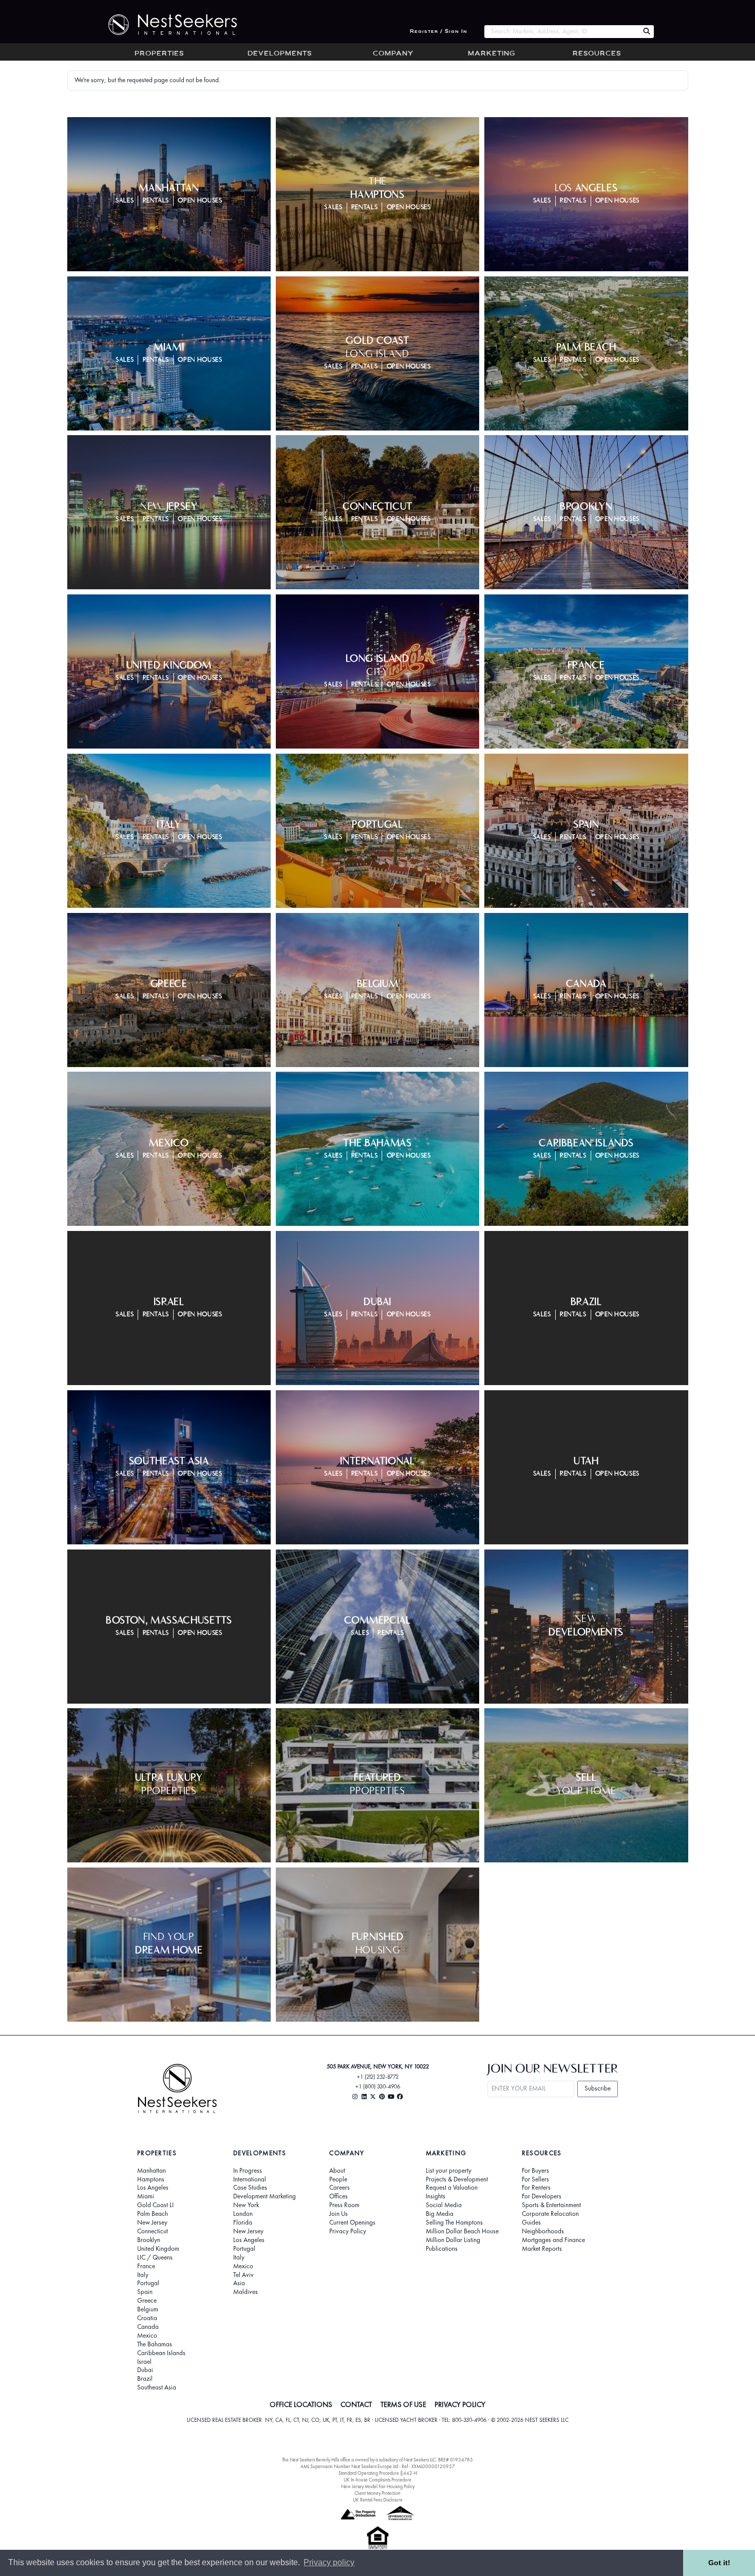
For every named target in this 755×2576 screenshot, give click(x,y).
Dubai (145, 2370)
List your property (449, 2171)
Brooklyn (149, 2240)
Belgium (148, 2309)
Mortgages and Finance (553, 2240)
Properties (159, 54)
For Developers (542, 2196)
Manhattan (152, 2171)
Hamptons (151, 2179)
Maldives (246, 2292)
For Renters (536, 2188)
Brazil (145, 2379)
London (243, 2214)
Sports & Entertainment (551, 2205)
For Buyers (535, 2171)
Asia (239, 2283)
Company (393, 54)
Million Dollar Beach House (462, 2231)
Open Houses (200, 201)
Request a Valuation (452, 2188)
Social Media (444, 2205)
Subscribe (598, 2088)
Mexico (147, 2336)
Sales (125, 201)
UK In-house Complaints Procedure (377, 2480)
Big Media (440, 2214)
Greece (147, 2301)
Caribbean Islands (161, 2353)
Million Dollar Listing (453, 2240)
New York (246, 2205)
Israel (144, 2362)
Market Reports (542, 2249)
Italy (143, 2275)
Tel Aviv (243, 2275)
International (250, 2179)
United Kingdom (158, 2249)
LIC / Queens (155, 2257)
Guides (531, 2223)
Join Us (338, 2214)
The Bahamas (155, 2344)
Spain (145, 2292)
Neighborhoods (543, 2231)
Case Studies (250, 2188)
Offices (338, 2196)
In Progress (248, 2171)
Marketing (492, 54)
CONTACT (356, 2404)
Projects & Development (457, 2179)
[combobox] (562, 32)
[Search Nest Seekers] (647, 32)
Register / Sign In (439, 32)
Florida (243, 2223)
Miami (146, 2196)
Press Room (344, 2205)
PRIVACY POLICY (460, 2404)
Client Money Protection (377, 2493)
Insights (436, 2196)
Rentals (156, 201)
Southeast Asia (157, 2387)
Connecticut (153, 2231)
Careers (339, 2188)
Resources (597, 54)
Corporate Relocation (550, 2214)
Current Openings (352, 2223)
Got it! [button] (719, 2563)
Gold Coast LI (155, 2205)
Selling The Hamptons (454, 2223)
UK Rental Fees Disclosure (378, 2500)
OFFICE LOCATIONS (301, 2404)
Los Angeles (153, 2188)
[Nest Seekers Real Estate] (166, 25)
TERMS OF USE (403, 2404)
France (146, 2266)
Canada (148, 2327)
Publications (442, 2249)
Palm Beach (153, 2214)
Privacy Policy (348, 2231)
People (338, 2179)
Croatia (147, 2318)
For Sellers (535, 2179)
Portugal (148, 2283)
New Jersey (152, 2223)
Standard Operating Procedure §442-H (378, 2473)
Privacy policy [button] (329, 2562)
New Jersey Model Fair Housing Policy (378, 2486)
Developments (280, 54)
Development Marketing (265, 2196)
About (337, 2171)
